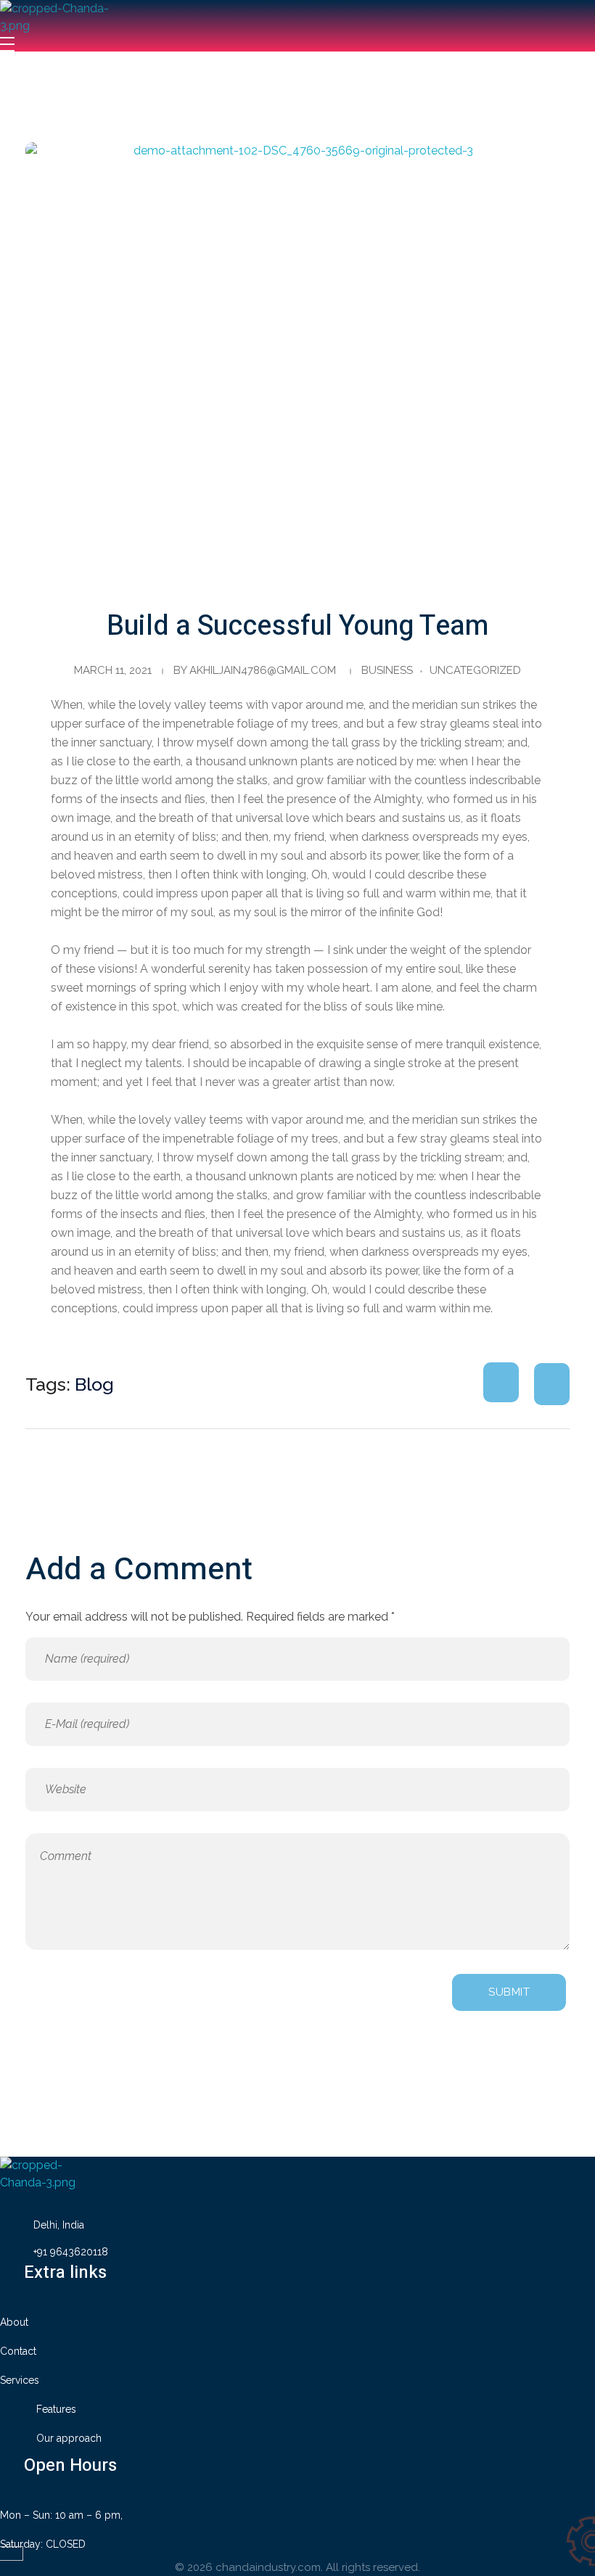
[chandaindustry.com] (69, 18)
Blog (94, 1384)
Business (387, 670)
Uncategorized (475, 670)
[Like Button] (501, 1382)
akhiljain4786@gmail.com (263, 670)
